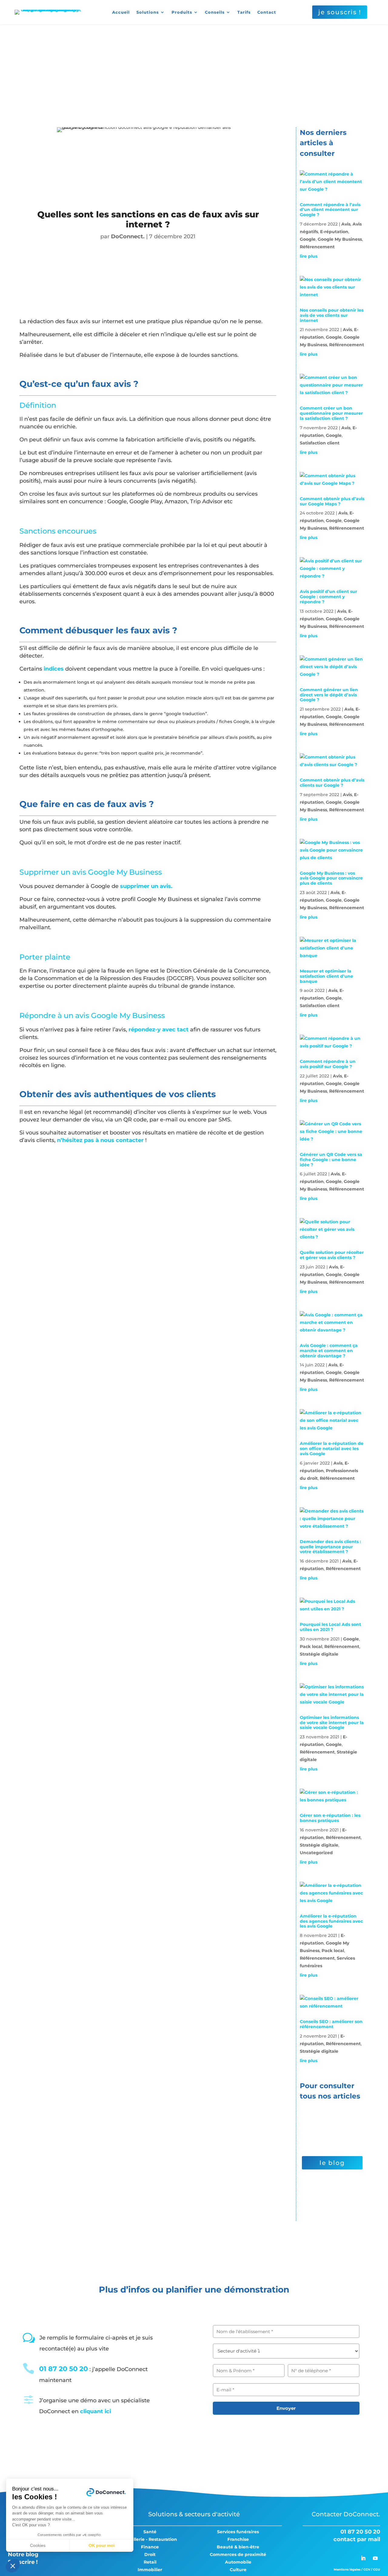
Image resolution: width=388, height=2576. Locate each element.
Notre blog (23, 2554)
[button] (13, 2566)
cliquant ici (95, 2411)
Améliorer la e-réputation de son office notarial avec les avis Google (332, 1449)
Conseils (215, 12)
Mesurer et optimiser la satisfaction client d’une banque (326, 976)
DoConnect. (128, 236)
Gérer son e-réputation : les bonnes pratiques (330, 1818)
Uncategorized (316, 1853)
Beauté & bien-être (238, 2547)
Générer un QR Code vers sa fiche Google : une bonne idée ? (331, 1160)
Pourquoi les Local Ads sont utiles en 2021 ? (330, 1627)
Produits (182, 12)
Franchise (238, 2539)
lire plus (309, 256)
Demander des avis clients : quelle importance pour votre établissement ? (330, 1547)
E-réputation (334, 232)
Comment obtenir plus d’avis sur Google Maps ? (332, 501)
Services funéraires (238, 2532)
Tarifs (244, 12)
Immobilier (150, 2570)
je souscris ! (340, 12)
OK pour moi (102, 2545)
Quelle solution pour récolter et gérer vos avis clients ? (332, 1255)
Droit (150, 2554)
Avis (346, 224)
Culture (238, 2570)
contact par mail (357, 2539)
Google (308, 239)
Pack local (311, 1646)
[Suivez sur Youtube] (375, 2558)
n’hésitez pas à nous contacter (101, 1140)
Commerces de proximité (238, 2554)
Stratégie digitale (319, 1654)
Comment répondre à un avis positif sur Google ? (328, 1064)
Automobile (238, 2562)
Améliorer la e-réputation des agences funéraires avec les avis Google (331, 1921)
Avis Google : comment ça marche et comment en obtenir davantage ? (329, 1351)
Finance (150, 2547)
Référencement (317, 247)
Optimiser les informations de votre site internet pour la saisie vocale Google (332, 1723)
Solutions (148, 12)
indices (54, 669)
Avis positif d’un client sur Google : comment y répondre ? (328, 597)
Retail (150, 2562)
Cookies (38, 2545)
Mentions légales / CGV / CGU (357, 2569)
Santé (150, 2532)
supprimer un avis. (146, 886)
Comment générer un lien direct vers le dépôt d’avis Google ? (329, 695)
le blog (332, 2163)
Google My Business (340, 239)
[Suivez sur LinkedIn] (363, 2558)
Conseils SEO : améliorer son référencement (331, 2024)
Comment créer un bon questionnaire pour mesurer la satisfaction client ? (331, 413)
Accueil (121, 12)
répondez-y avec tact (159, 1030)
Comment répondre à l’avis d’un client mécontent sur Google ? (330, 210)
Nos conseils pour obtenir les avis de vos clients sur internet (332, 315)
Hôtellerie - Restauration (150, 2539)
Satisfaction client (320, 443)
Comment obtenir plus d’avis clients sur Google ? (332, 783)
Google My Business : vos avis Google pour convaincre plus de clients (331, 878)
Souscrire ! (23, 2562)
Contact (267, 12)
